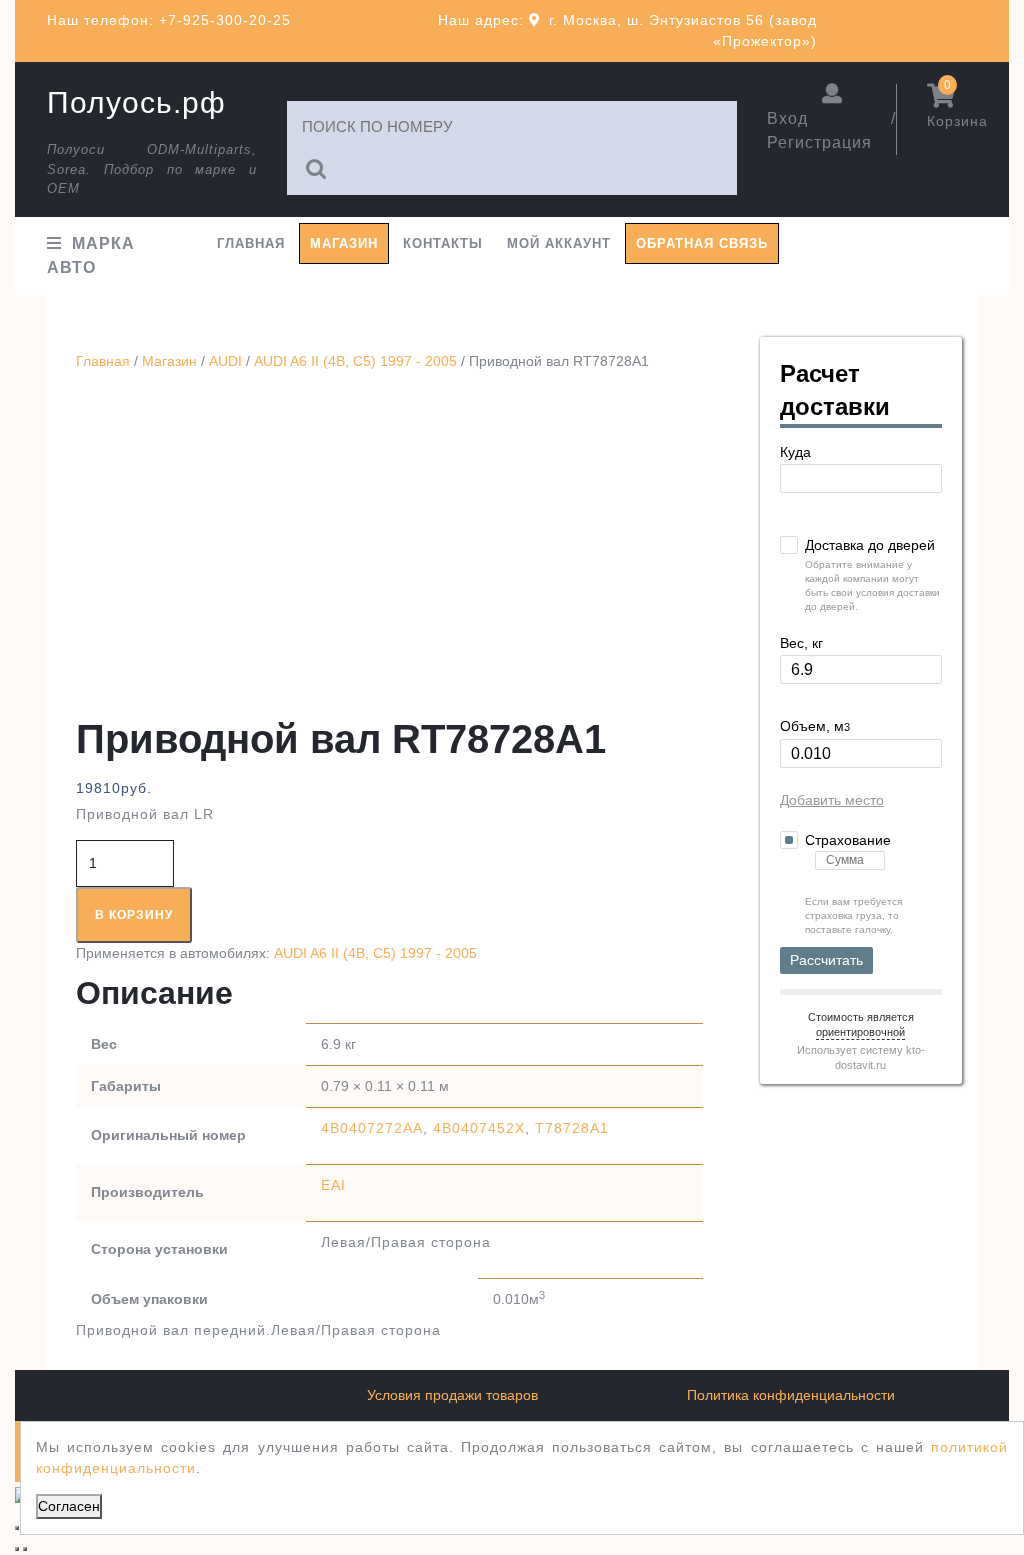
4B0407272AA (372, 1128)
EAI (333, 1185)
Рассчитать (826, 960)
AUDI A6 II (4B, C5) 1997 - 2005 (355, 361)
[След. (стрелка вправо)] (25, 1549)
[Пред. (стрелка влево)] (17, 1549)
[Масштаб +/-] (17, 1528)
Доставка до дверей (870, 545)
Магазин (344, 243)
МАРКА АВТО (91, 255)
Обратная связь (702, 243)
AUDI (225, 361)
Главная (251, 243)
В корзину (134, 915)
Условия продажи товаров (452, 1395)
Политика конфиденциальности (791, 1395)
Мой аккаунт (559, 243)
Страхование (848, 840)
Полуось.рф (136, 102)
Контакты (443, 243)
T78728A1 (572, 1128)
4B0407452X (479, 1128)
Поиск (317, 169)
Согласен (69, 1506)
